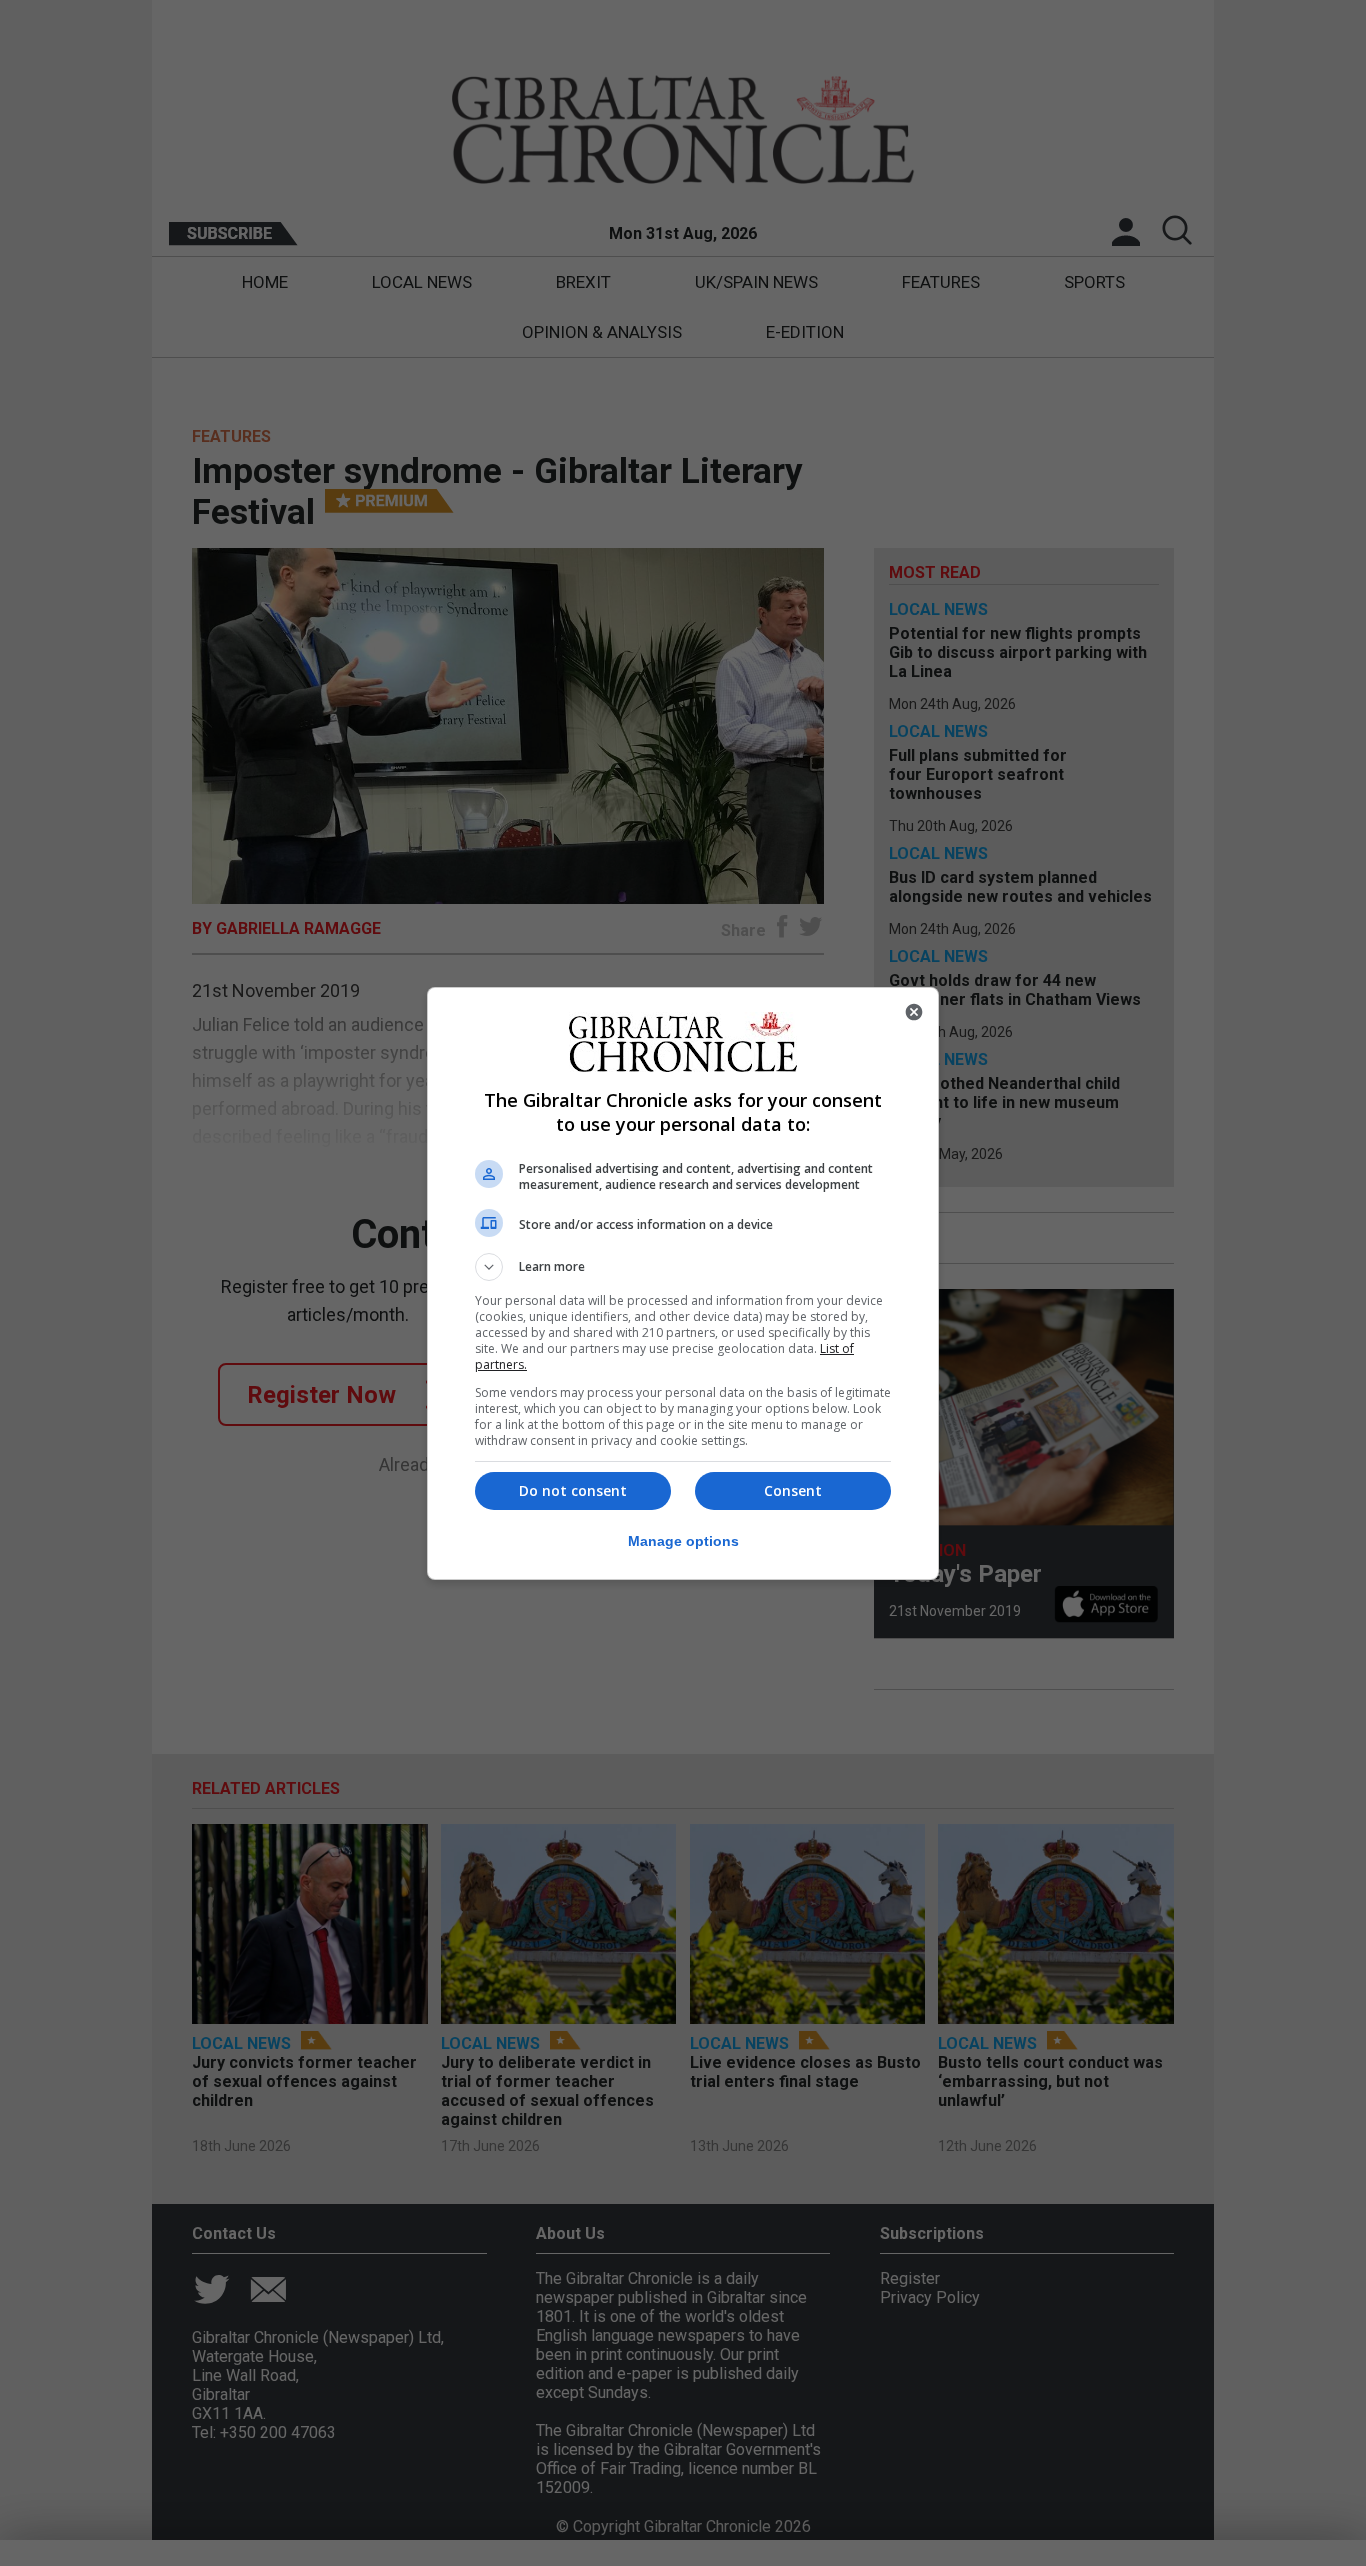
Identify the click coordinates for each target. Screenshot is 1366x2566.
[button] (683, 1267)
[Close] (914, 1012)
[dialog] (683, 1283)
